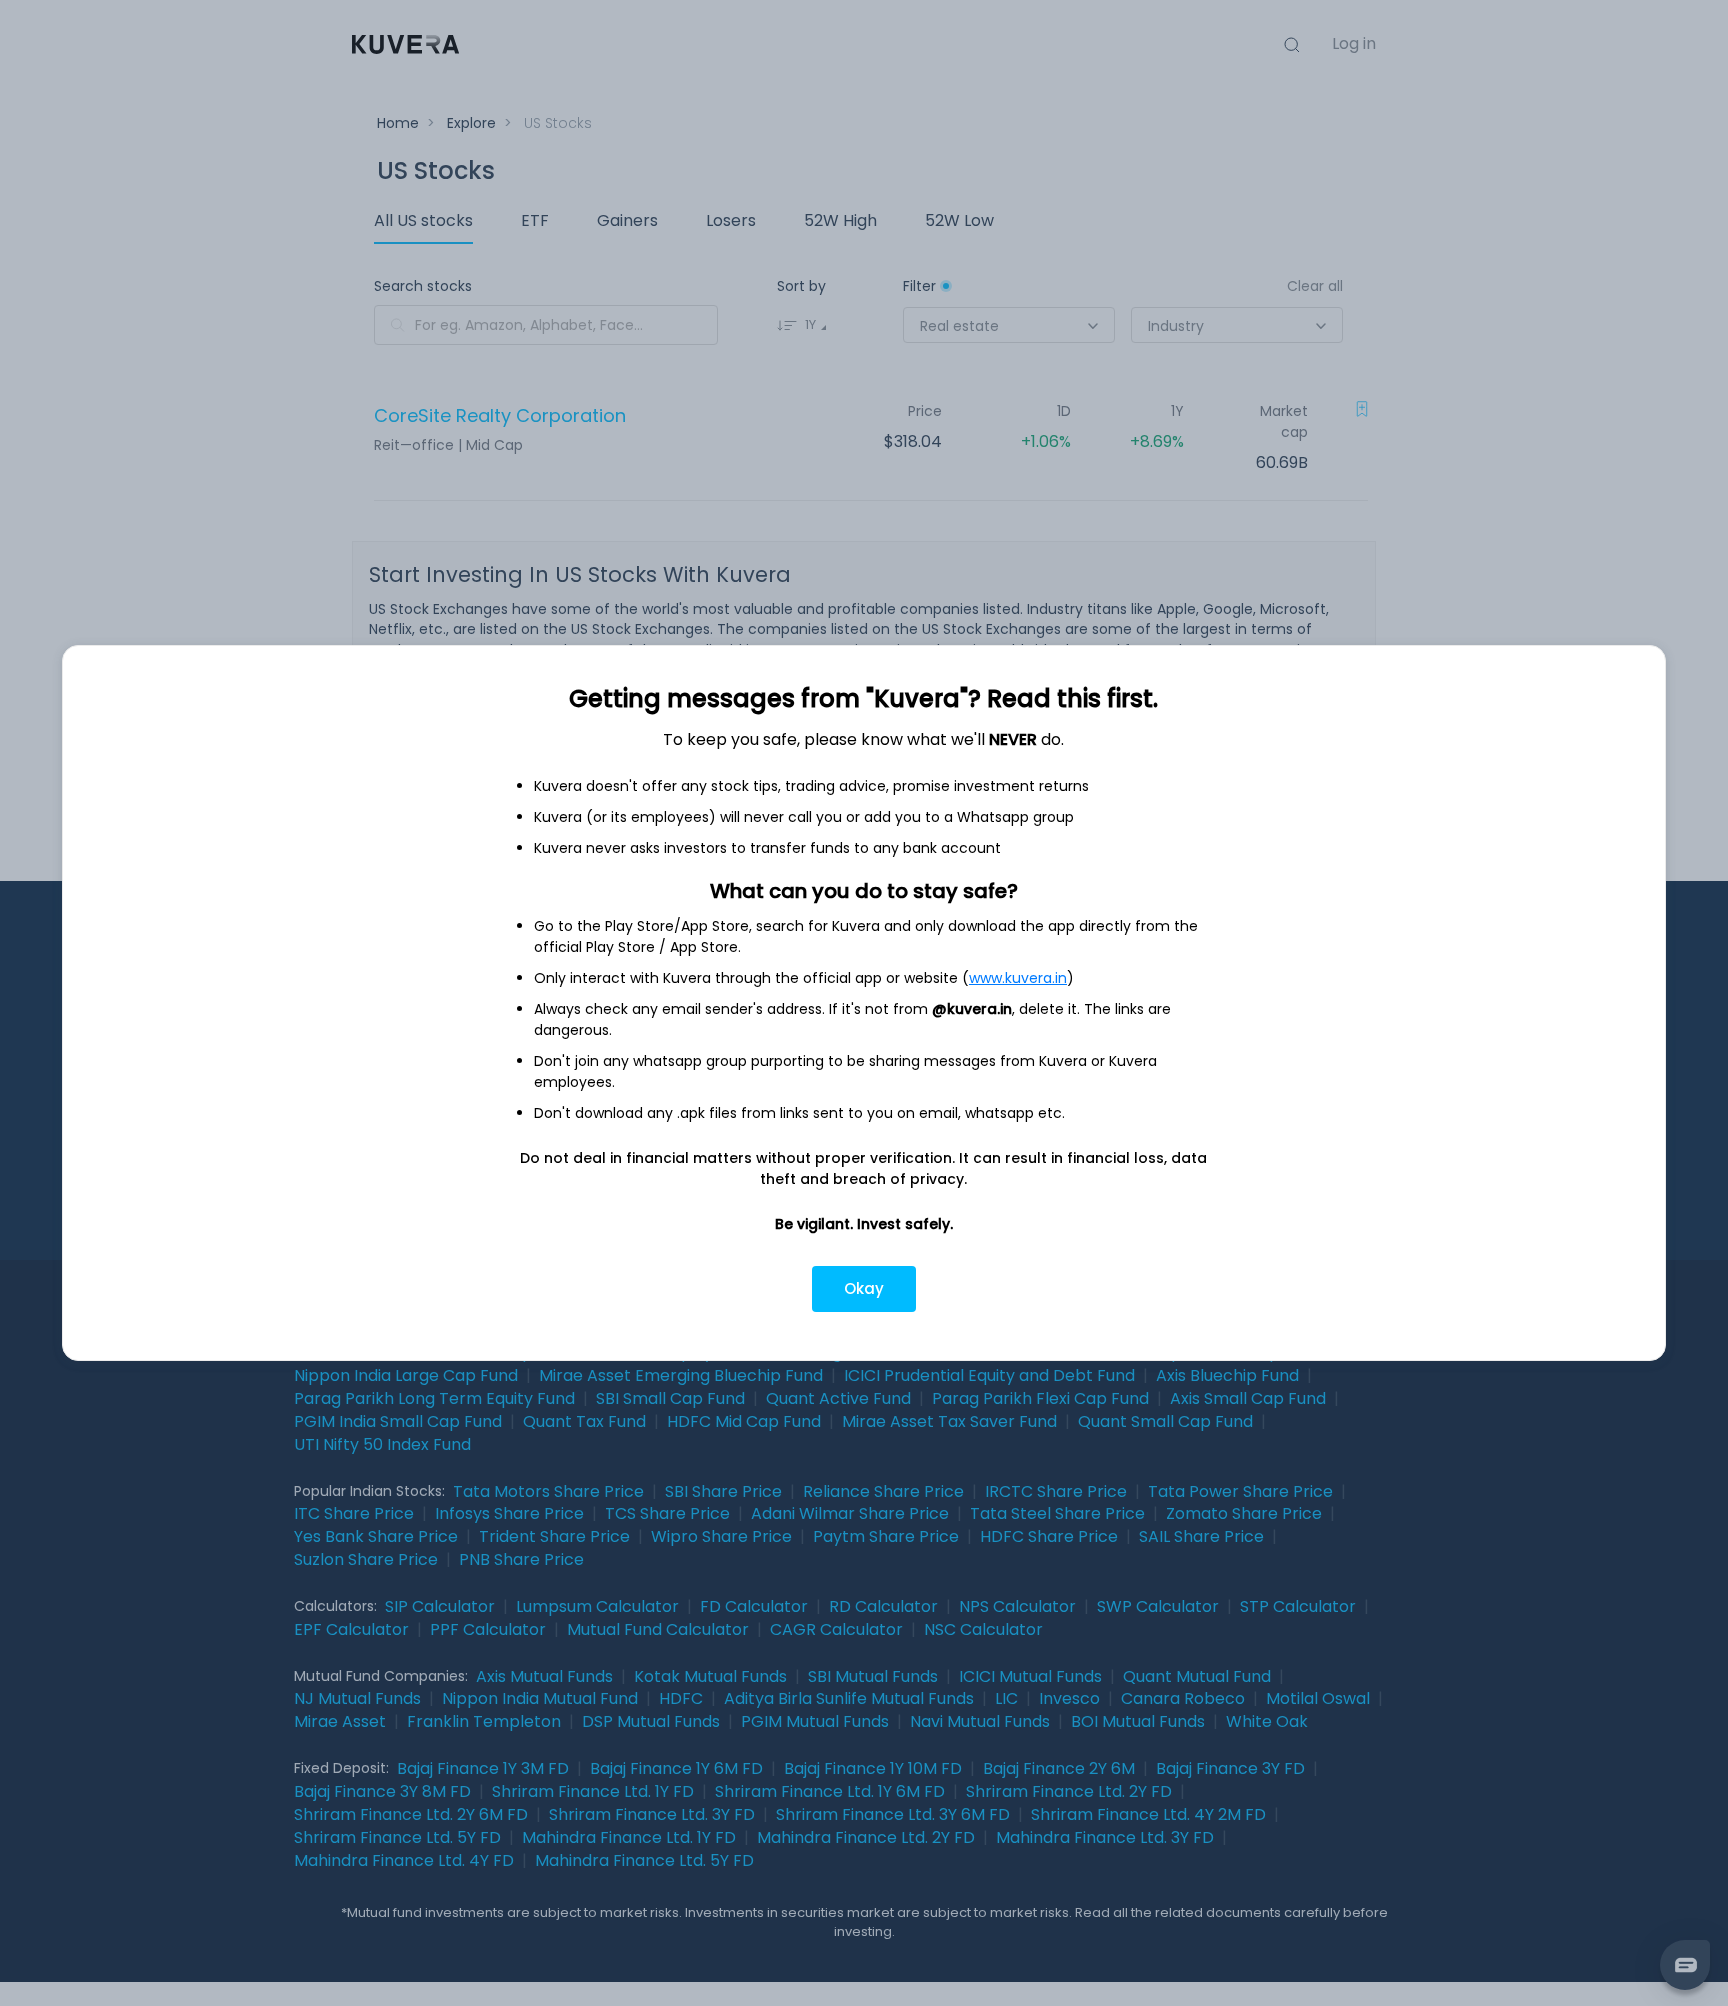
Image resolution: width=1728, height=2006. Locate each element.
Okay (864, 1288)
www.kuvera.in (1018, 978)
